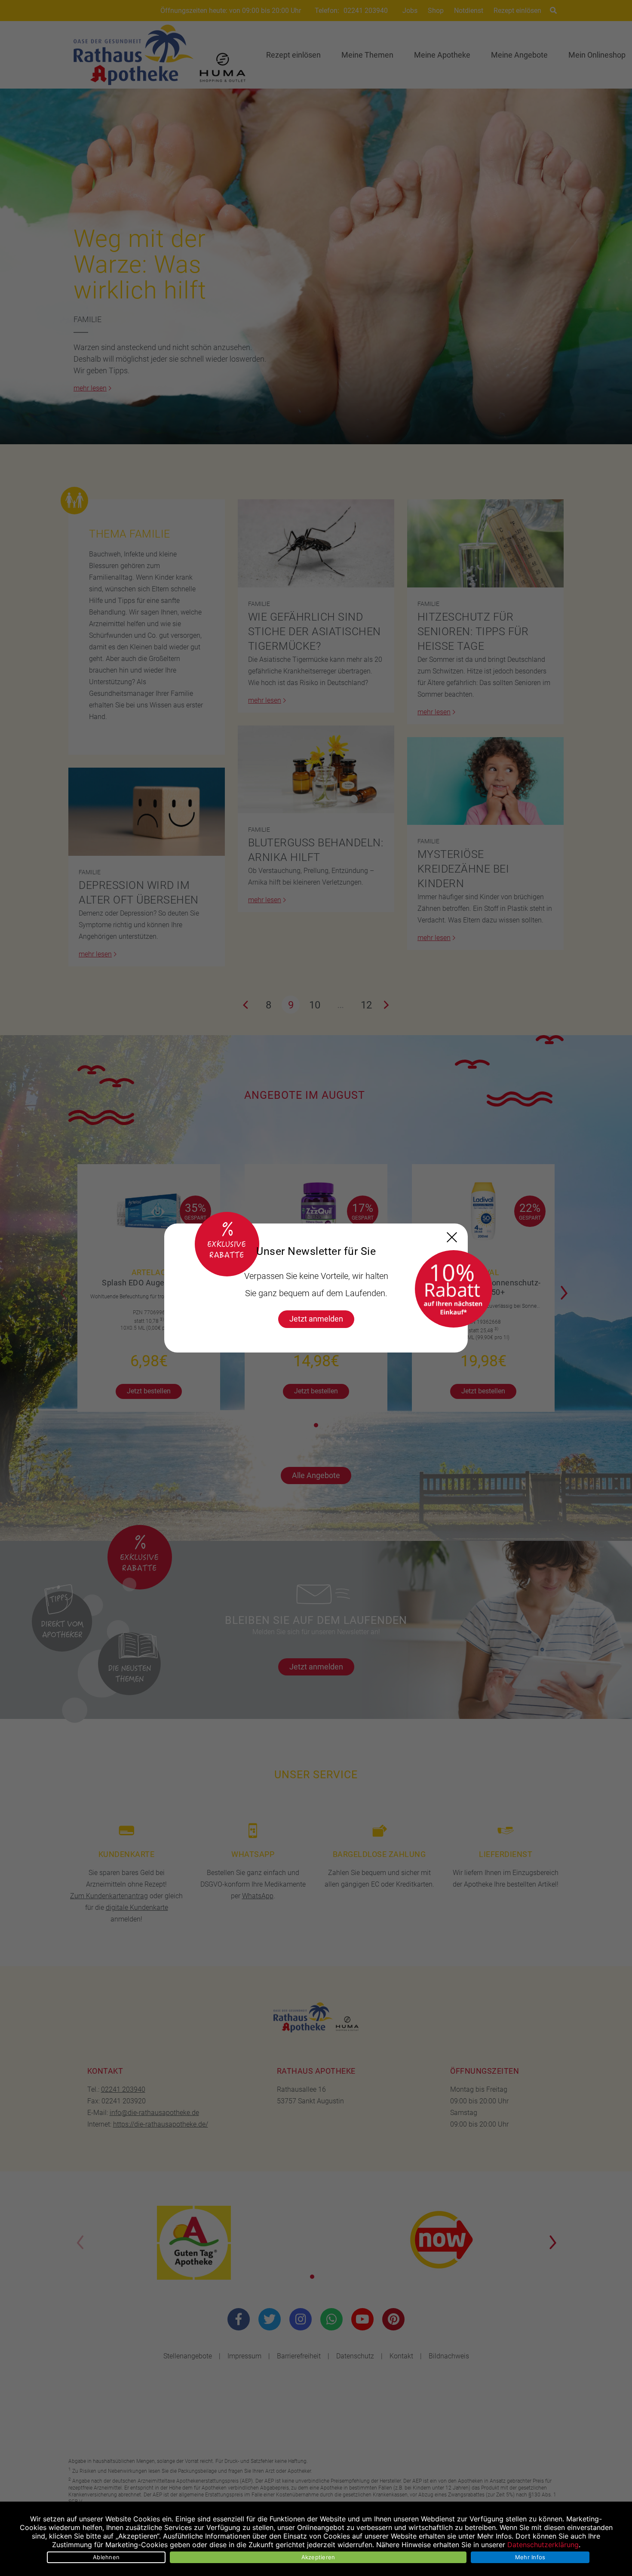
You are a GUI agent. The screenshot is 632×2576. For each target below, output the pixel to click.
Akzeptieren (318, 2557)
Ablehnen (106, 2557)
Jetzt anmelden (316, 1319)
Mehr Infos (530, 2557)
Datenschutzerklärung (543, 2545)
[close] (452, 1237)
